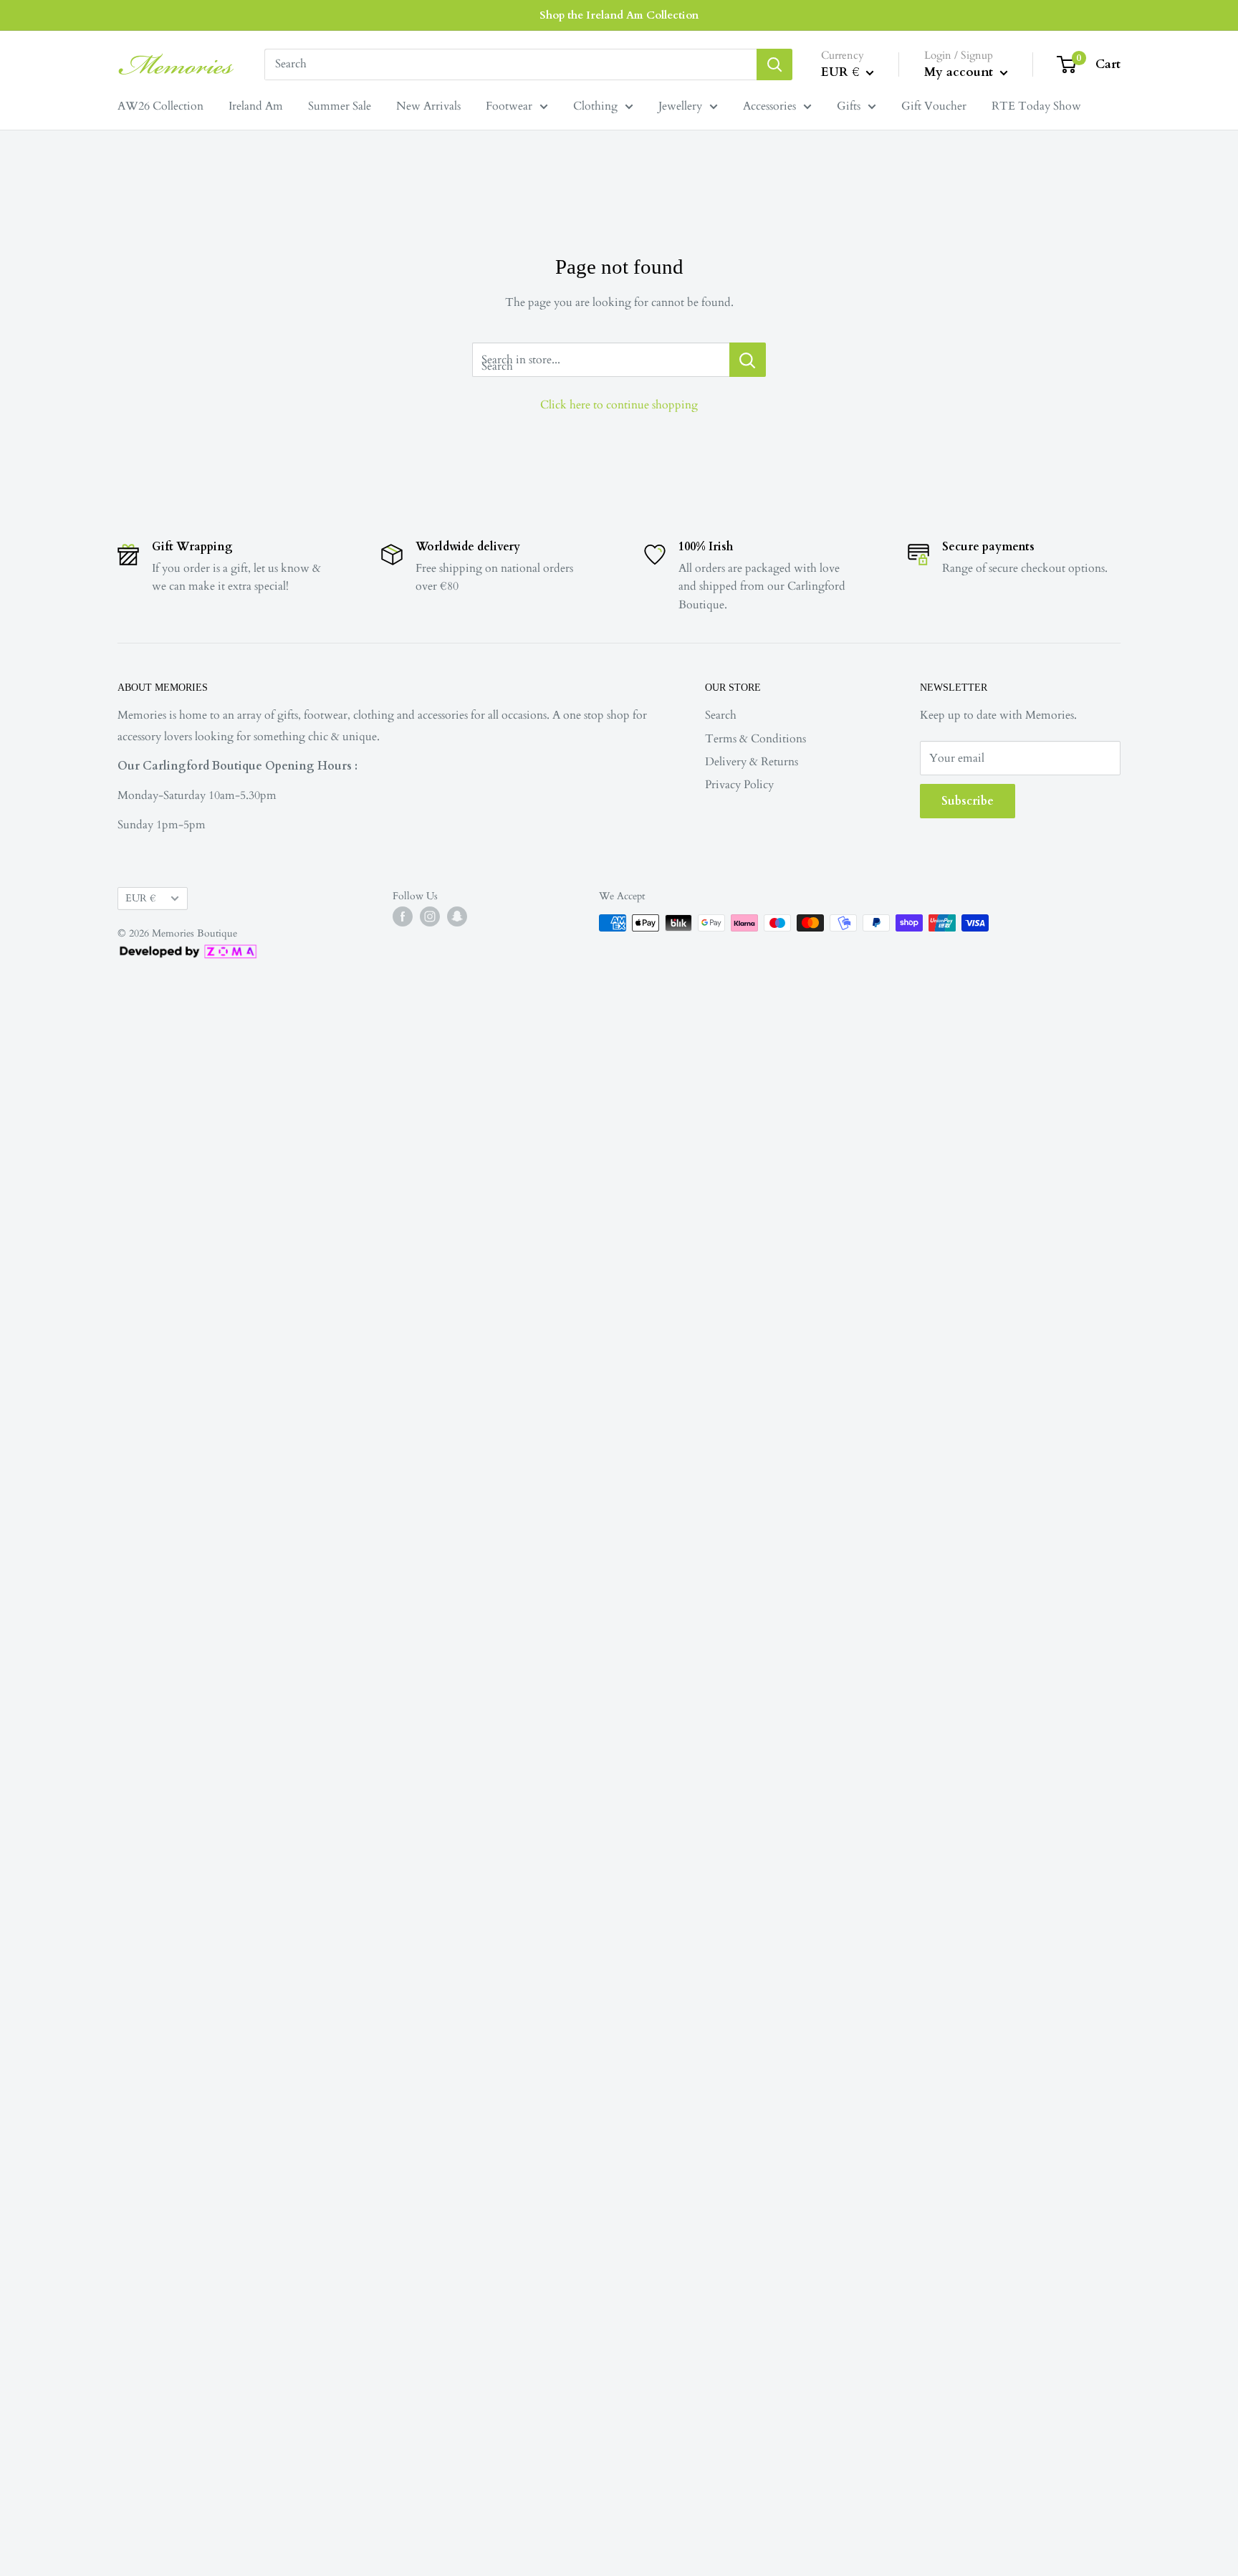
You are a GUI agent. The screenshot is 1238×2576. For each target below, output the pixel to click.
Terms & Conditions (755, 739)
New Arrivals (428, 106)
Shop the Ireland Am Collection (619, 15)
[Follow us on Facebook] (403, 916)
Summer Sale (340, 106)
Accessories (769, 106)
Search (721, 715)
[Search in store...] (748, 360)
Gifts (849, 106)
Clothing (595, 106)
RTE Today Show (1036, 106)
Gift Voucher (934, 106)
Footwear (509, 106)
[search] (510, 64)
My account (960, 72)
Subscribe (968, 801)
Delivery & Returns (752, 762)
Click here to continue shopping (619, 405)
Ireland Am (256, 106)
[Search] (774, 64)
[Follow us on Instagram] (430, 916)
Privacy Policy (739, 785)
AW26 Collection (160, 106)
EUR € (140, 899)
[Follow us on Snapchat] (457, 916)
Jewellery (680, 106)
